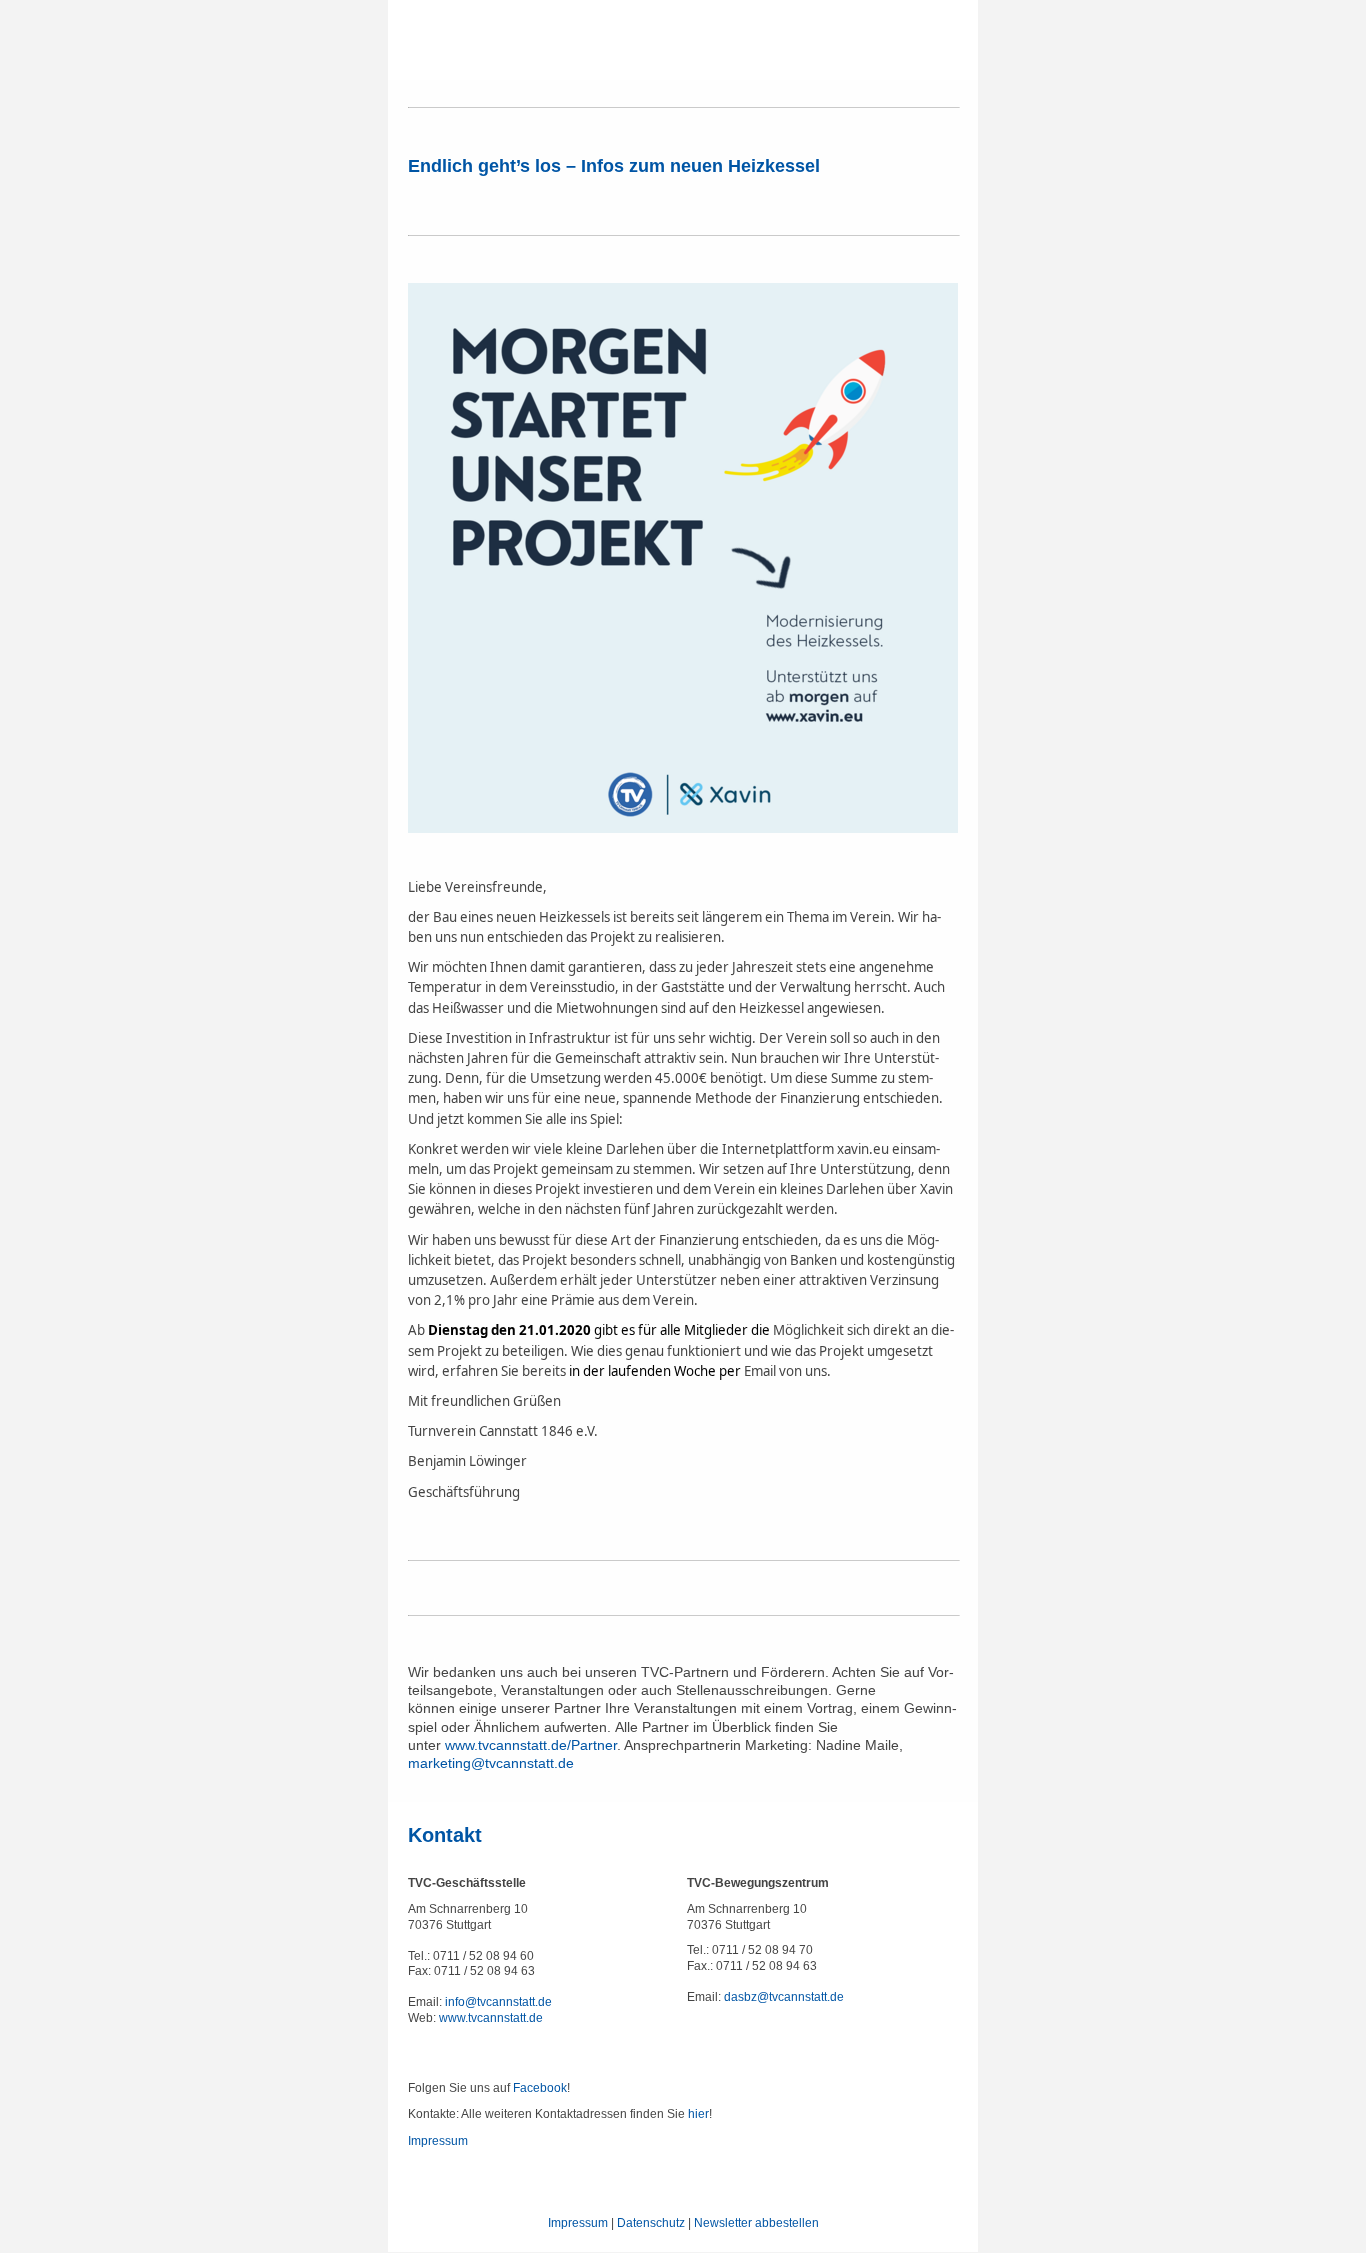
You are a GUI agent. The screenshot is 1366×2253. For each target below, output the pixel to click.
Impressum (438, 2141)
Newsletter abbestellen (756, 2223)
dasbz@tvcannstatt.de (784, 1997)
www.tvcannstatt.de (491, 2018)
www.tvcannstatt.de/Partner (531, 1745)
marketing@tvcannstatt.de (491, 1763)
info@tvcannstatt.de (498, 2002)
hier (698, 2114)
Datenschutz (651, 2223)
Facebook (540, 2088)
